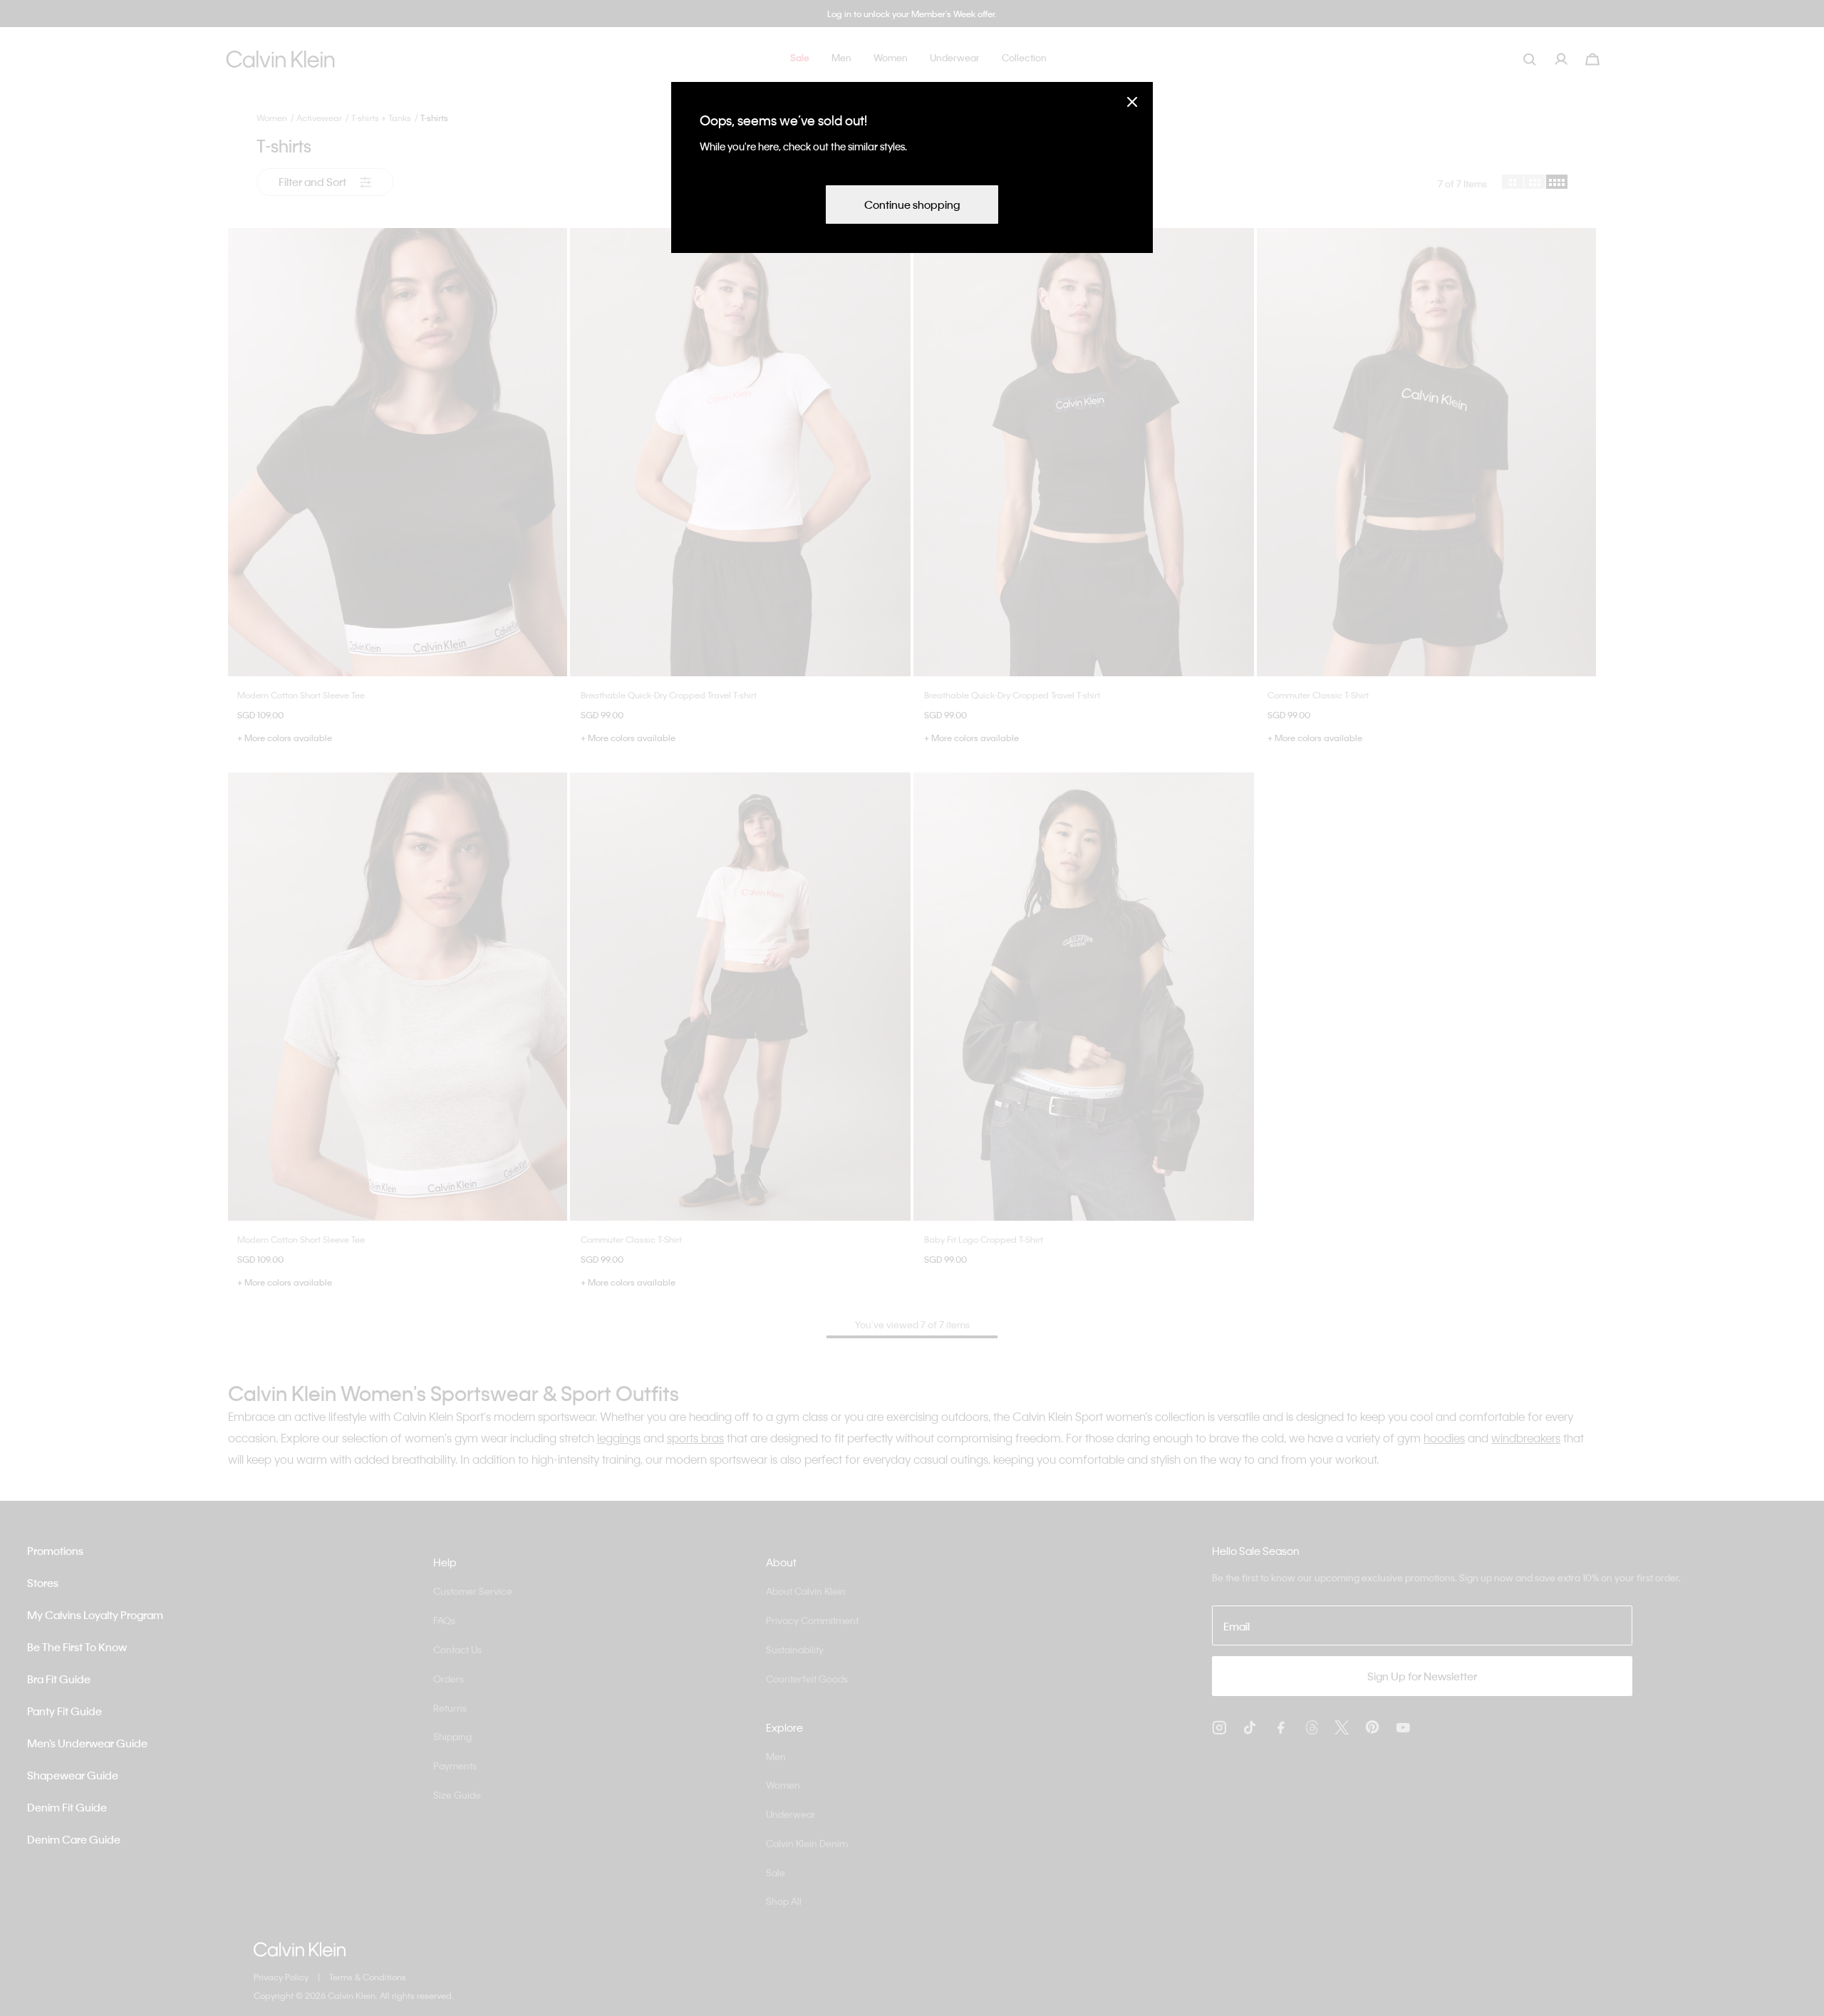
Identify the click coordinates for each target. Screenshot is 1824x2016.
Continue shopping (912, 205)
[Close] (1132, 102)
